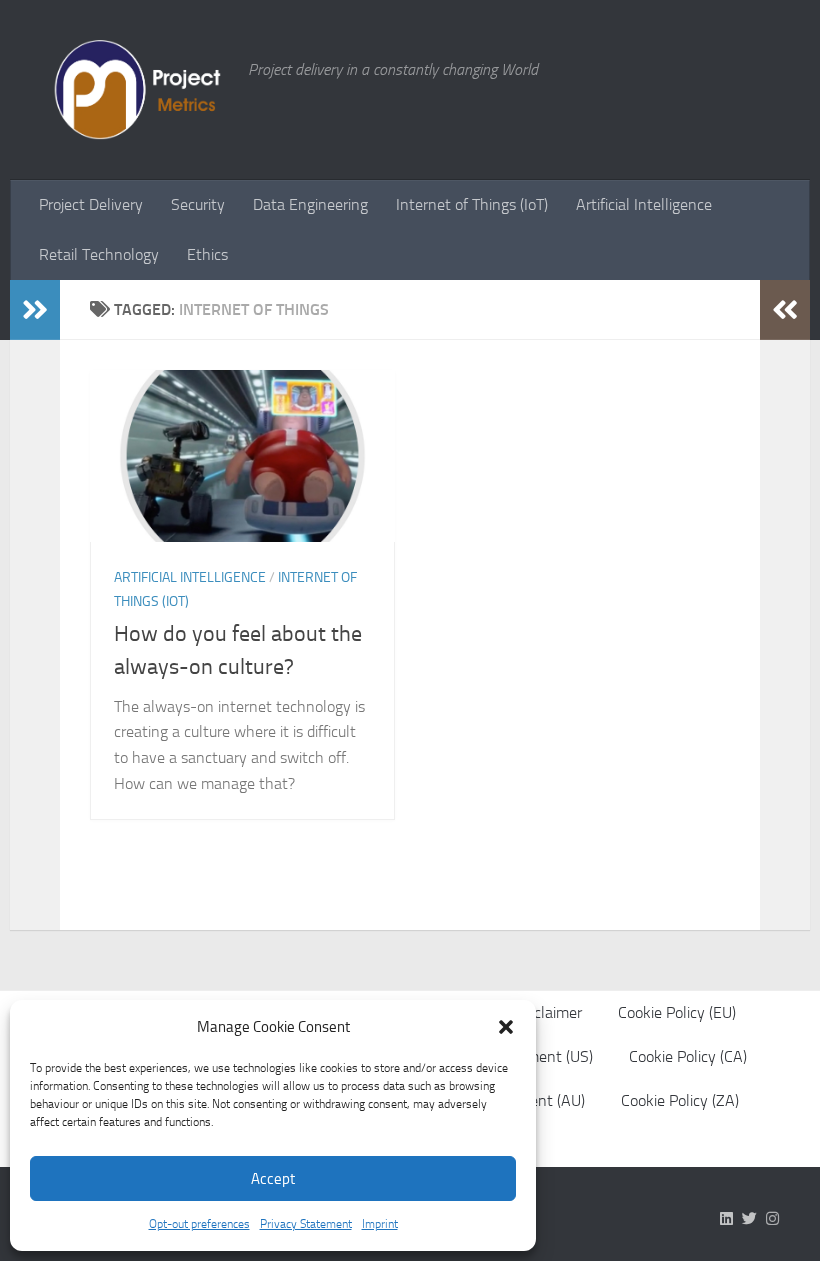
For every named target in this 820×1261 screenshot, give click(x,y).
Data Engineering (310, 204)
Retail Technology (99, 254)
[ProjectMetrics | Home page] (134, 90)
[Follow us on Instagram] (772, 1219)
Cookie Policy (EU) (677, 1012)
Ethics (207, 254)
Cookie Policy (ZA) (680, 1100)
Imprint (380, 1224)
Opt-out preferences (199, 1224)
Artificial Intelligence (644, 204)
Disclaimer (548, 1012)
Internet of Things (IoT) (472, 204)
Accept (273, 1179)
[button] (506, 1027)
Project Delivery (91, 204)
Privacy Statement (306, 1224)
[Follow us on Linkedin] (726, 1219)
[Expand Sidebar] (35, 310)
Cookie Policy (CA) (688, 1056)
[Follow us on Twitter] (749, 1219)
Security (198, 204)
